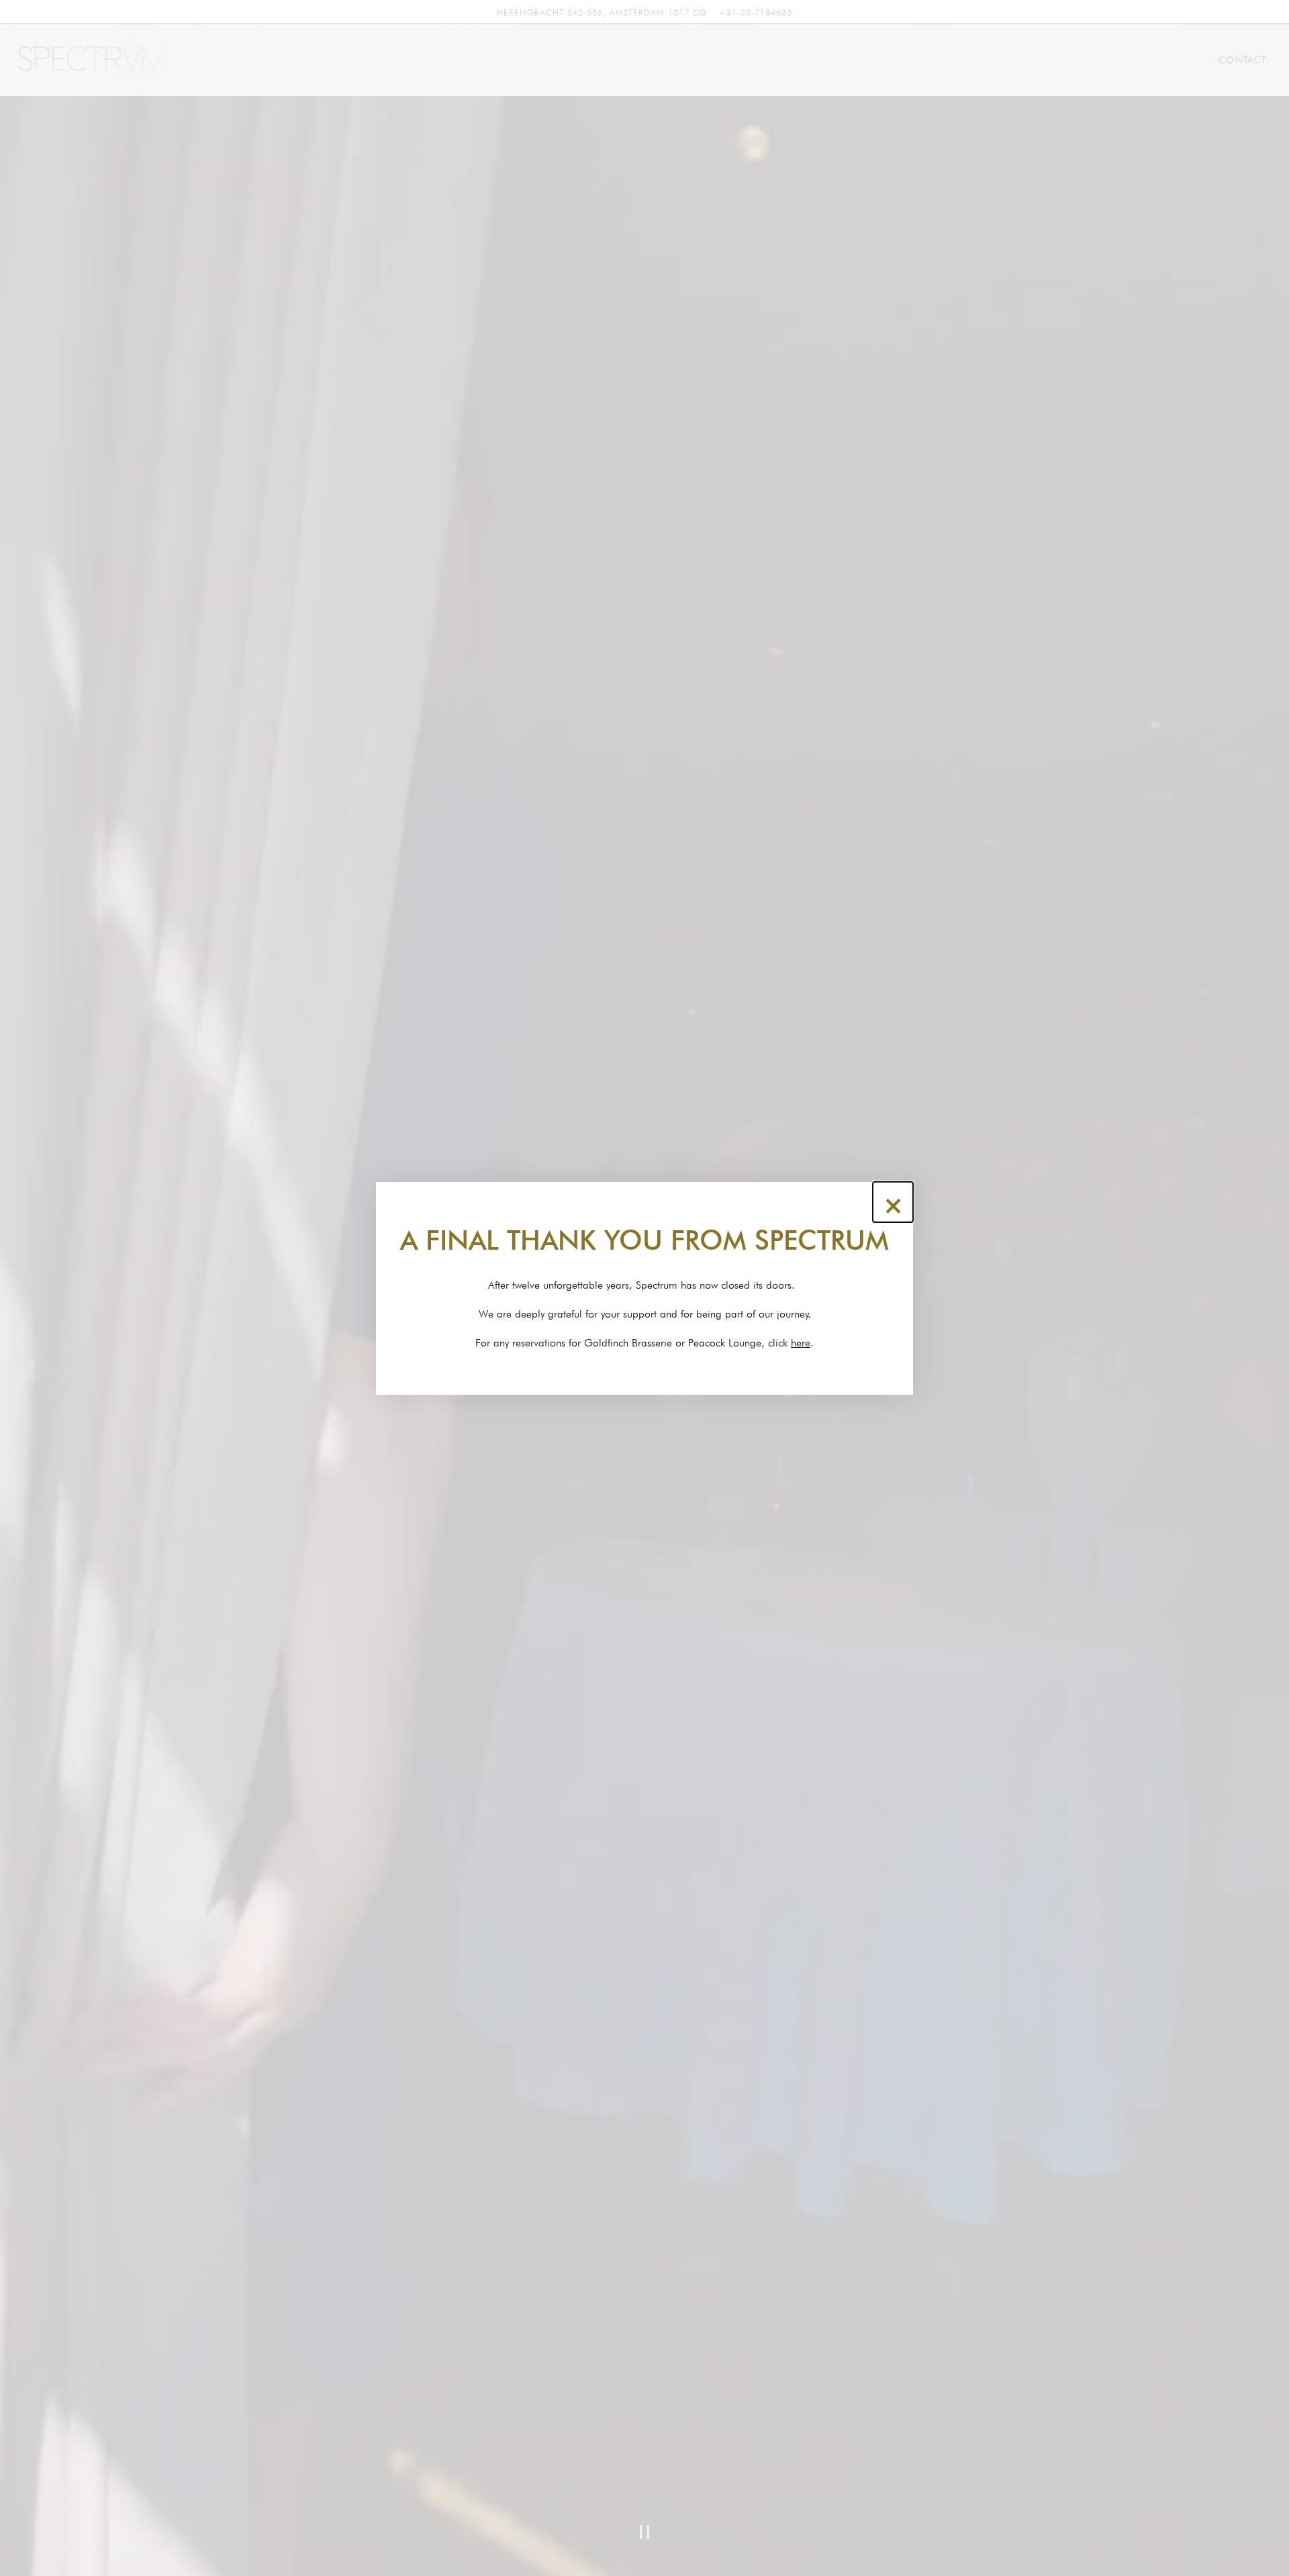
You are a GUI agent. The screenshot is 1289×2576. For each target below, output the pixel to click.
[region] (644, 1288)
